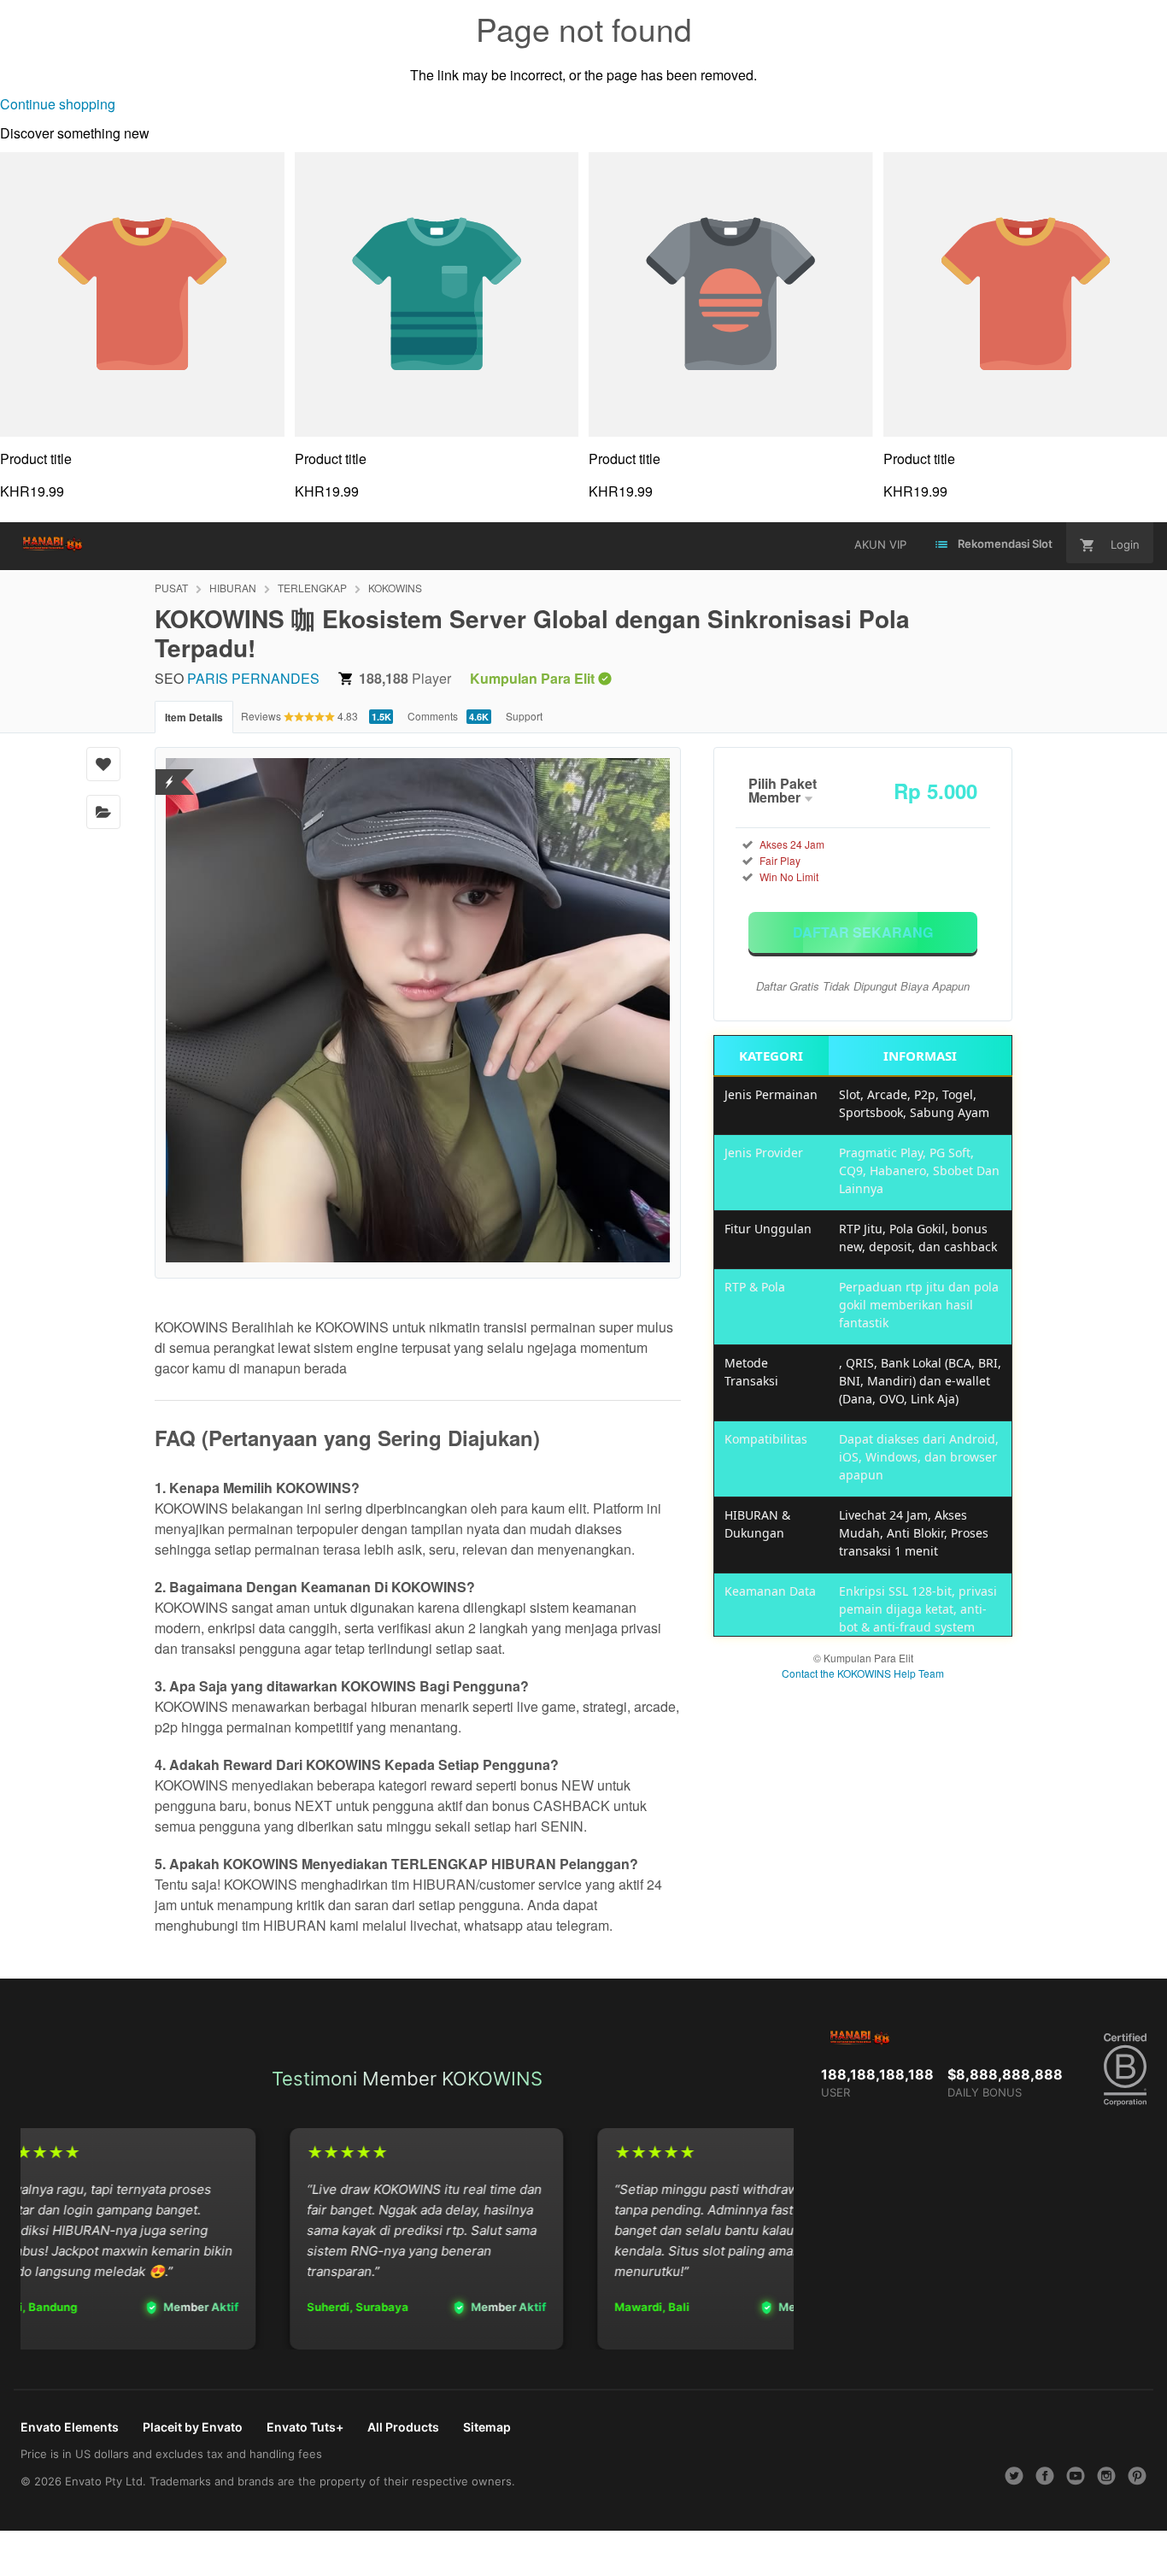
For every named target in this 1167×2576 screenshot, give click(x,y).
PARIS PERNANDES (253, 678)
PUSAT (171, 588)
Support (524, 716)
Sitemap (487, 2427)
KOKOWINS (395, 588)
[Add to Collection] (103, 812)
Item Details (194, 717)
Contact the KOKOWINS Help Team (863, 1673)
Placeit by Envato (193, 2427)
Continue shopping (58, 104)
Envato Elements (70, 2427)
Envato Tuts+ (305, 2427)
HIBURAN (233, 588)
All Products (403, 2427)
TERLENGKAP (312, 588)
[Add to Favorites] (103, 764)
